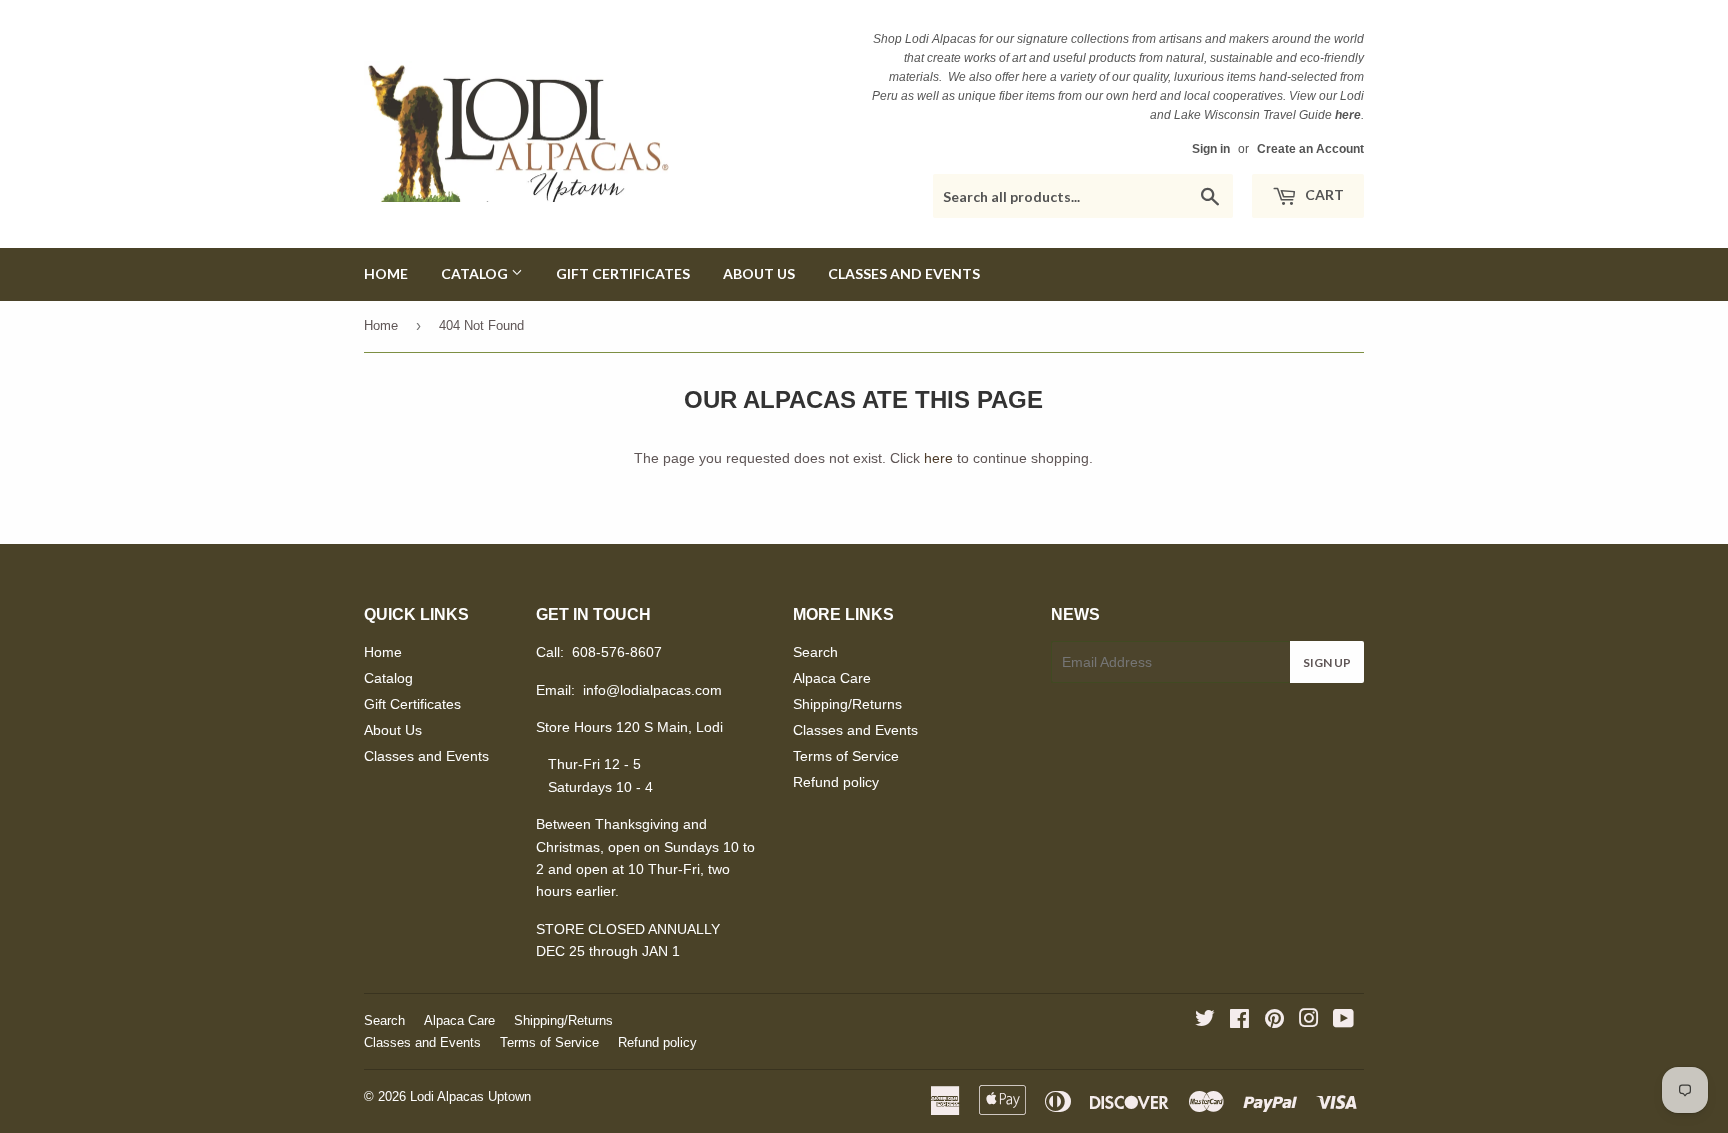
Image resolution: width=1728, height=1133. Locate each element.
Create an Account (1310, 149)
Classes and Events (904, 273)
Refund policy (836, 782)
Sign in (1211, 149)
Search (815, 652)
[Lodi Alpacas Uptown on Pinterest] (1274, 1021)
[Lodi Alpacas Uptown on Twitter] (1205, 1021)
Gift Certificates (623, 273)
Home (386, 273)
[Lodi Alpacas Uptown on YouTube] (1343, 1021)
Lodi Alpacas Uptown (470, 1096)
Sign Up (1327, 662)
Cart (1323, 194)
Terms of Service (846, 756)
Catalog (476, 273)
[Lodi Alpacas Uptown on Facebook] (1239, 1021)
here (938, 458)
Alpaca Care (832, 678)
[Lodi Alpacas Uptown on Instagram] (1309, 1021)
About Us (759, 273)
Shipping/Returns (847, 704)
